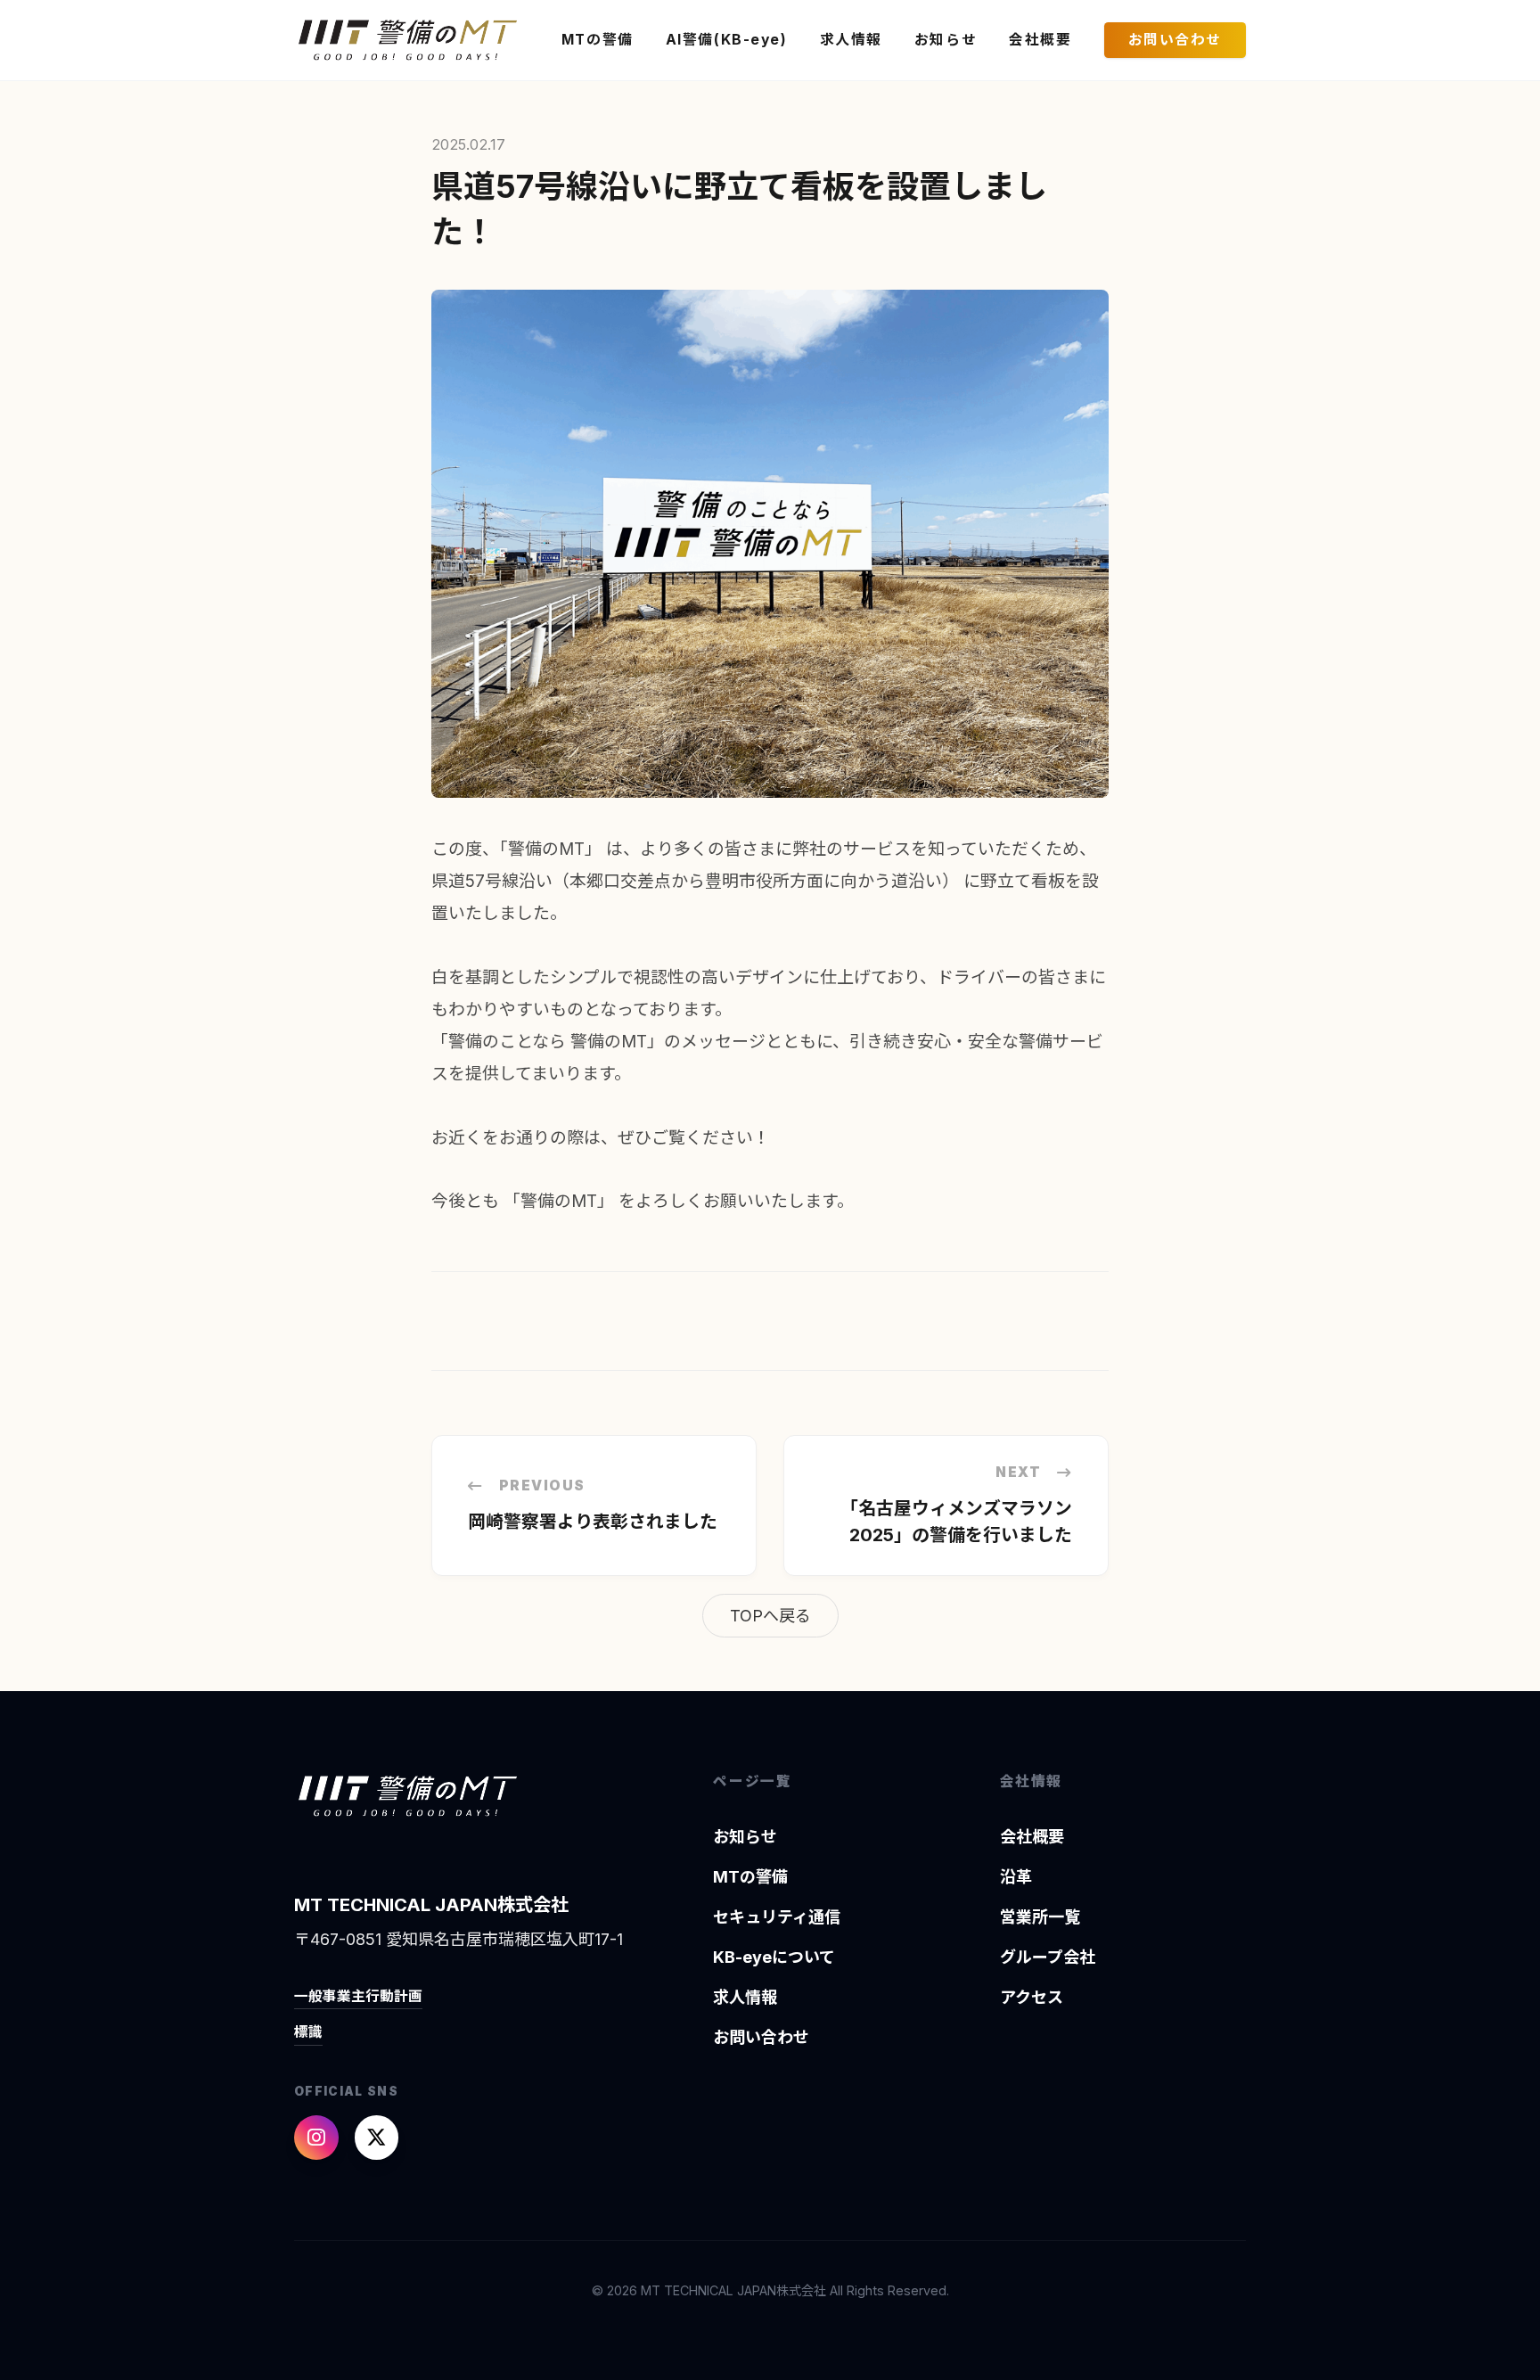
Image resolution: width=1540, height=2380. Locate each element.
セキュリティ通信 (777, 1917)
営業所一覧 (1040, 1917)
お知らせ (946, 40)
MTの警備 (598, 40)
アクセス (1032, 1997)
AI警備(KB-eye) (727, 40)
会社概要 (1040, 40)
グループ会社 (1048, 1957)
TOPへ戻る (770, 1616)
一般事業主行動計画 (358, 1996)
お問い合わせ (1175, 40)
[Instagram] (316, 2138)
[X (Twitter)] (377, 2138)
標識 (308, 2032)
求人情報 (851, 40)
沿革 (1016, 1877)
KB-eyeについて (774, 1957)
